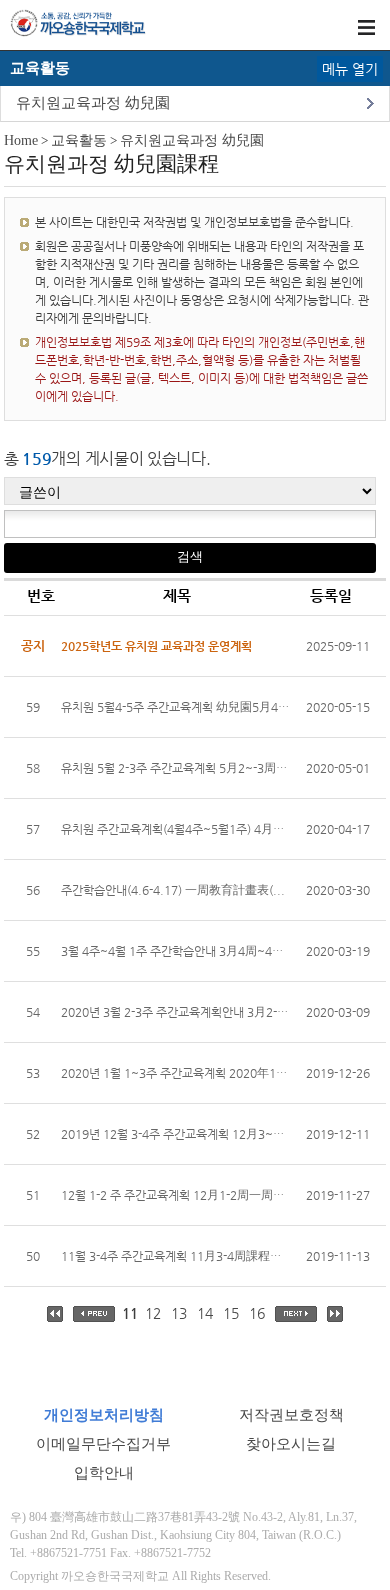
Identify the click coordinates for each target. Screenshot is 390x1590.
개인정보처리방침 (104, 1415)
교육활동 (79, 140)
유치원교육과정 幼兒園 (93, 103)
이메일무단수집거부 (103, 1444)
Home (21, 140)
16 (257, 1313)
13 (179, 1313)
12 (153, 1313)
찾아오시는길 (291, 1444)
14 (205, 1313)
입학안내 (104, 1473)
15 (231, 1313)
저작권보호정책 (291, 1415)
